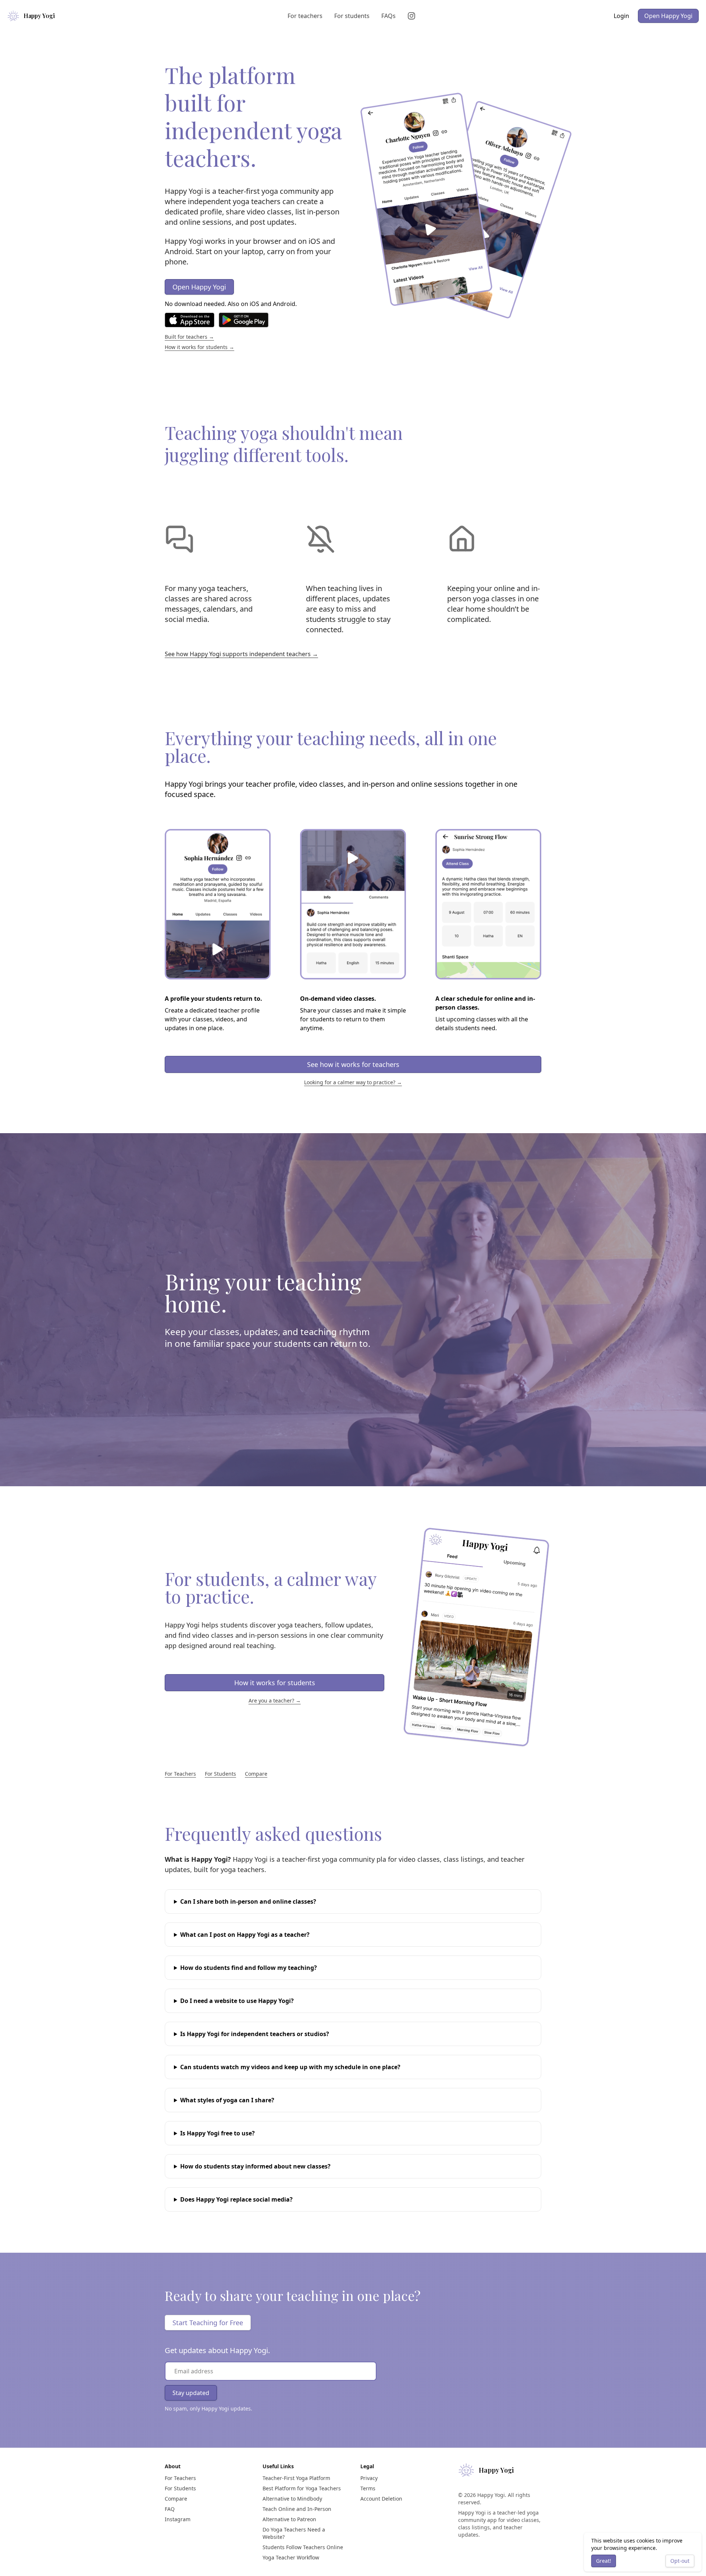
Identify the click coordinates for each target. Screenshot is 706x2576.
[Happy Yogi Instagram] (413, 16)
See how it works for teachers (353, 1064)
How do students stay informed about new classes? (255, 2166)
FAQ (170, 2509)
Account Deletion (381, 2499)
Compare (256, 1774)
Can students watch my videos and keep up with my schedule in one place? (290, 2067)
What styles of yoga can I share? (227, 2100)
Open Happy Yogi (668, 16)
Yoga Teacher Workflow (291, 2557)
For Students (220, 1774)
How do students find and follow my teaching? (249, 1968)
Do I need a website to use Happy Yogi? (237, 2001)
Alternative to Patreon (289, 2519)
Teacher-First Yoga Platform (296, 2478)
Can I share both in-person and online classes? (248, 1901)
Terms (368, 2488)
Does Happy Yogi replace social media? (236, 2199)
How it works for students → (199, 347)
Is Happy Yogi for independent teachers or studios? (255, 2034)
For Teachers (180, 1774)
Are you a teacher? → (275, 1700)
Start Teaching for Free (208, 2323)
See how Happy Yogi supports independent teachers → (241, 654)
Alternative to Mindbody (292, 2499)
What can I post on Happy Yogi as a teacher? (245, 1935)
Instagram (178, 2519)
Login (621, 16)
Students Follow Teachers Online (303, 2547)
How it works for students (275, 1683)
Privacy (369, 2478)
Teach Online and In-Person (297, 2509)
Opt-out (680, 2561)
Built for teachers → (189, 337)
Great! (604, 2561)
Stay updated (191, 2393)
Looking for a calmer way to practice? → (353, 1082)
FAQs (388, 16)
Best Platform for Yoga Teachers (302, 2488)
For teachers (305, 16)
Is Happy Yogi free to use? (217, 2133)
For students (352, 16)
